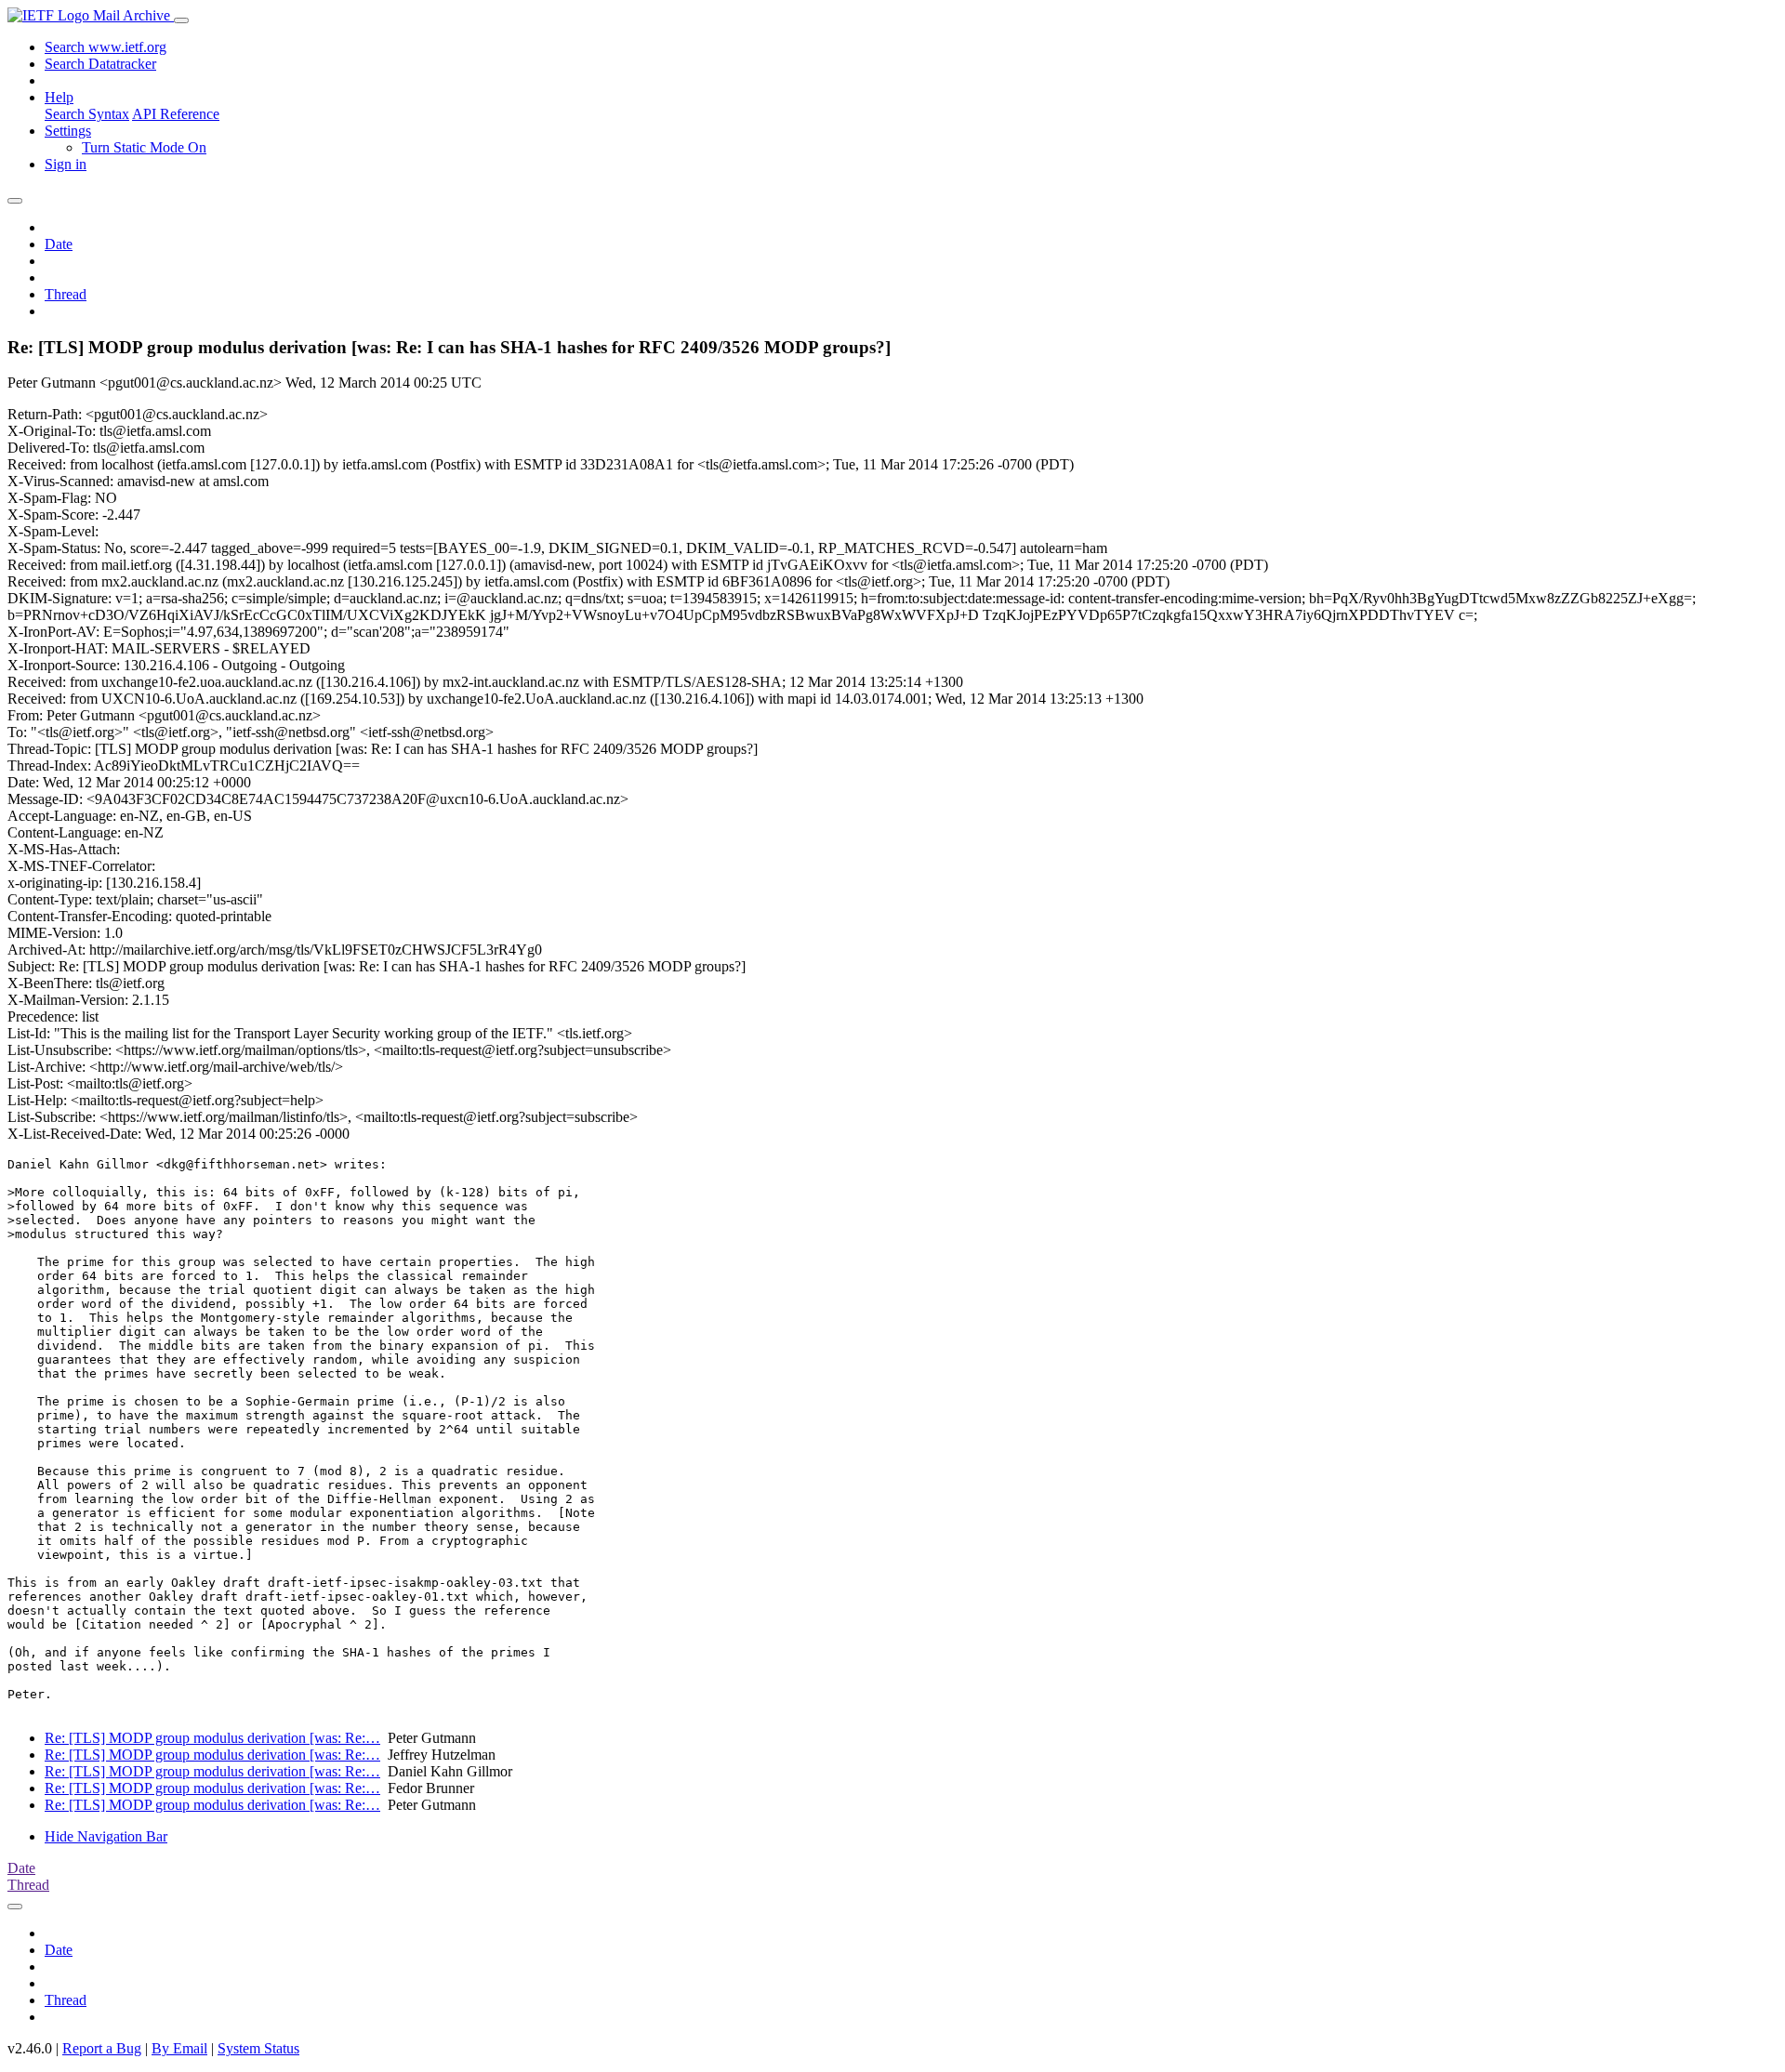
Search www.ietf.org (106, 47)
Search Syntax (87, 114)
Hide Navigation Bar (106, 1836)
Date (59, 244)
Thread (66, 294)
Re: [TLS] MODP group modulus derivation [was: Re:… (212, 1738)
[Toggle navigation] (181, 20)
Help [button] (59, 97)
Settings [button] (68, 131)
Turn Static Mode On (144, 147)
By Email (179, 2048)
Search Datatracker (100, 64)
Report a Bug (102, 2048)
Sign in (66, 164)
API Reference (176, 114)
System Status (258, 2048)
